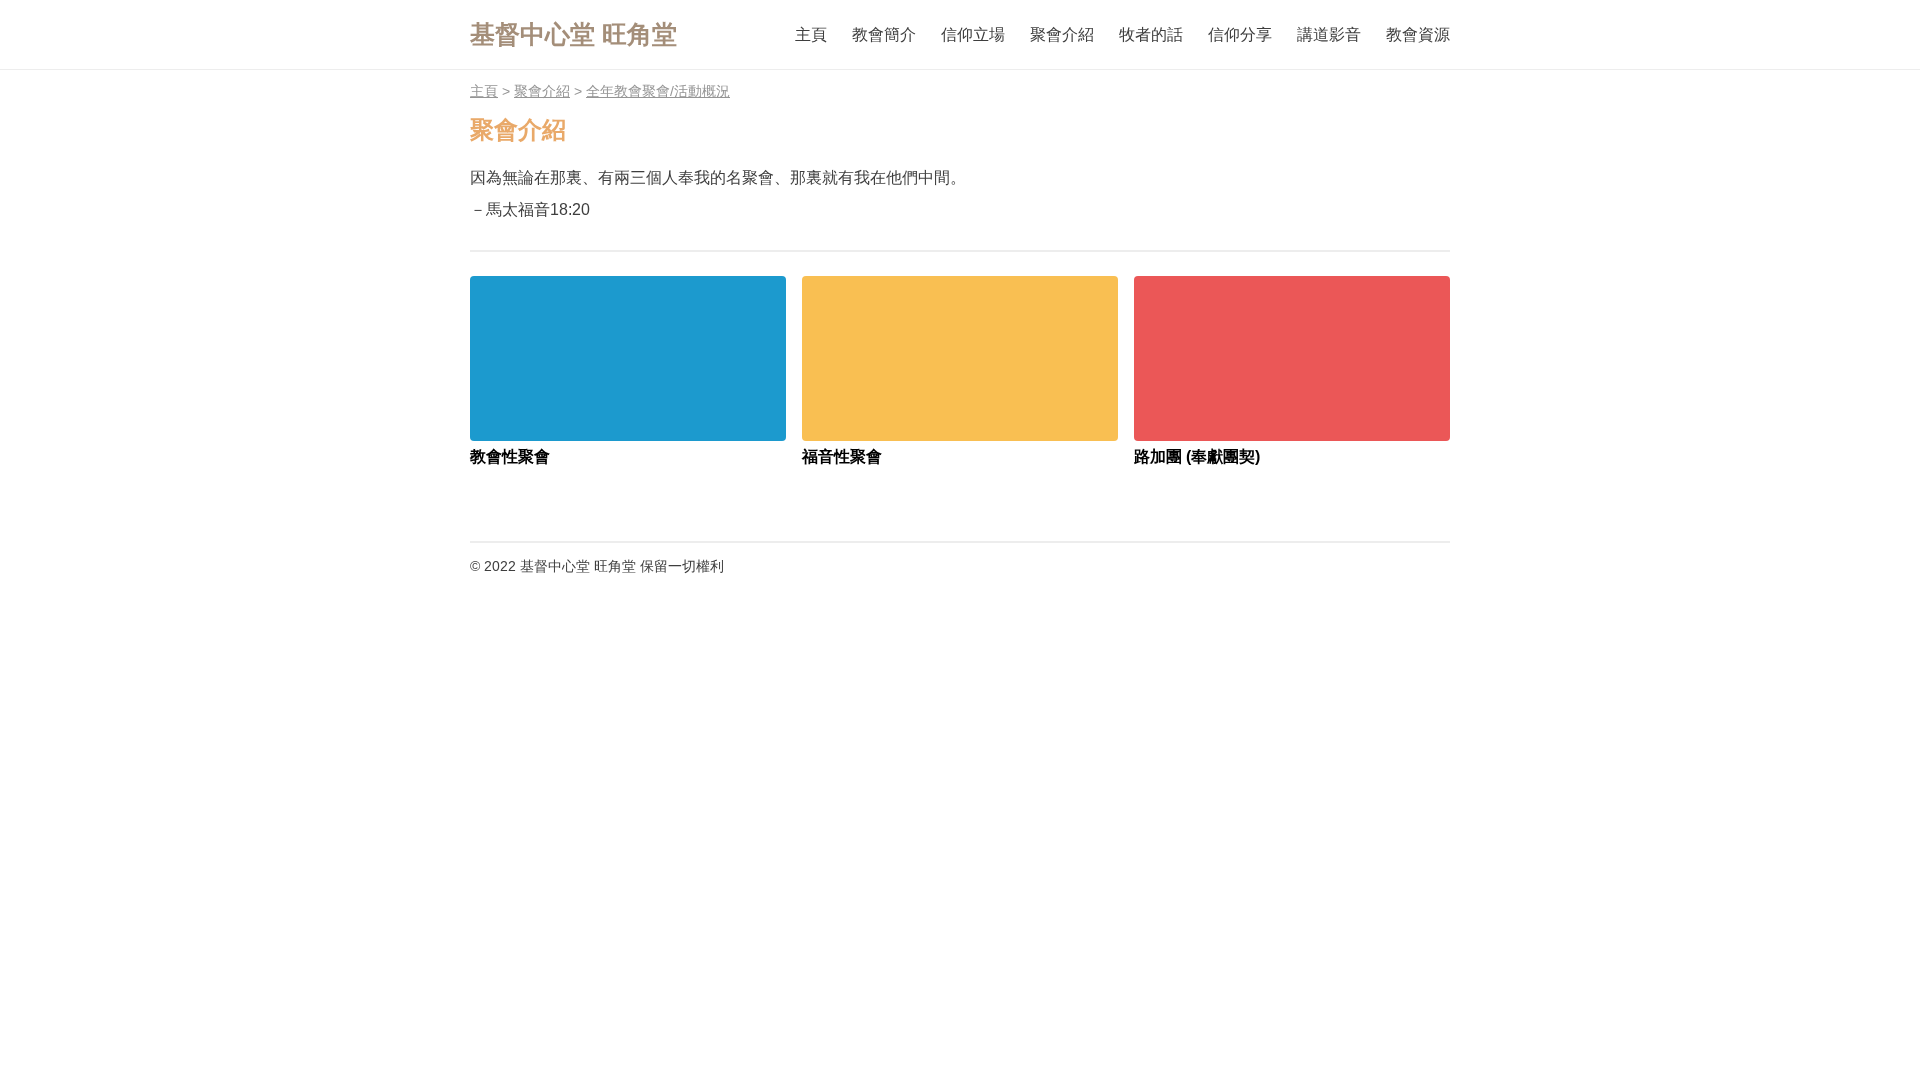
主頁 (484, 91)
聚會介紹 (542, 91)
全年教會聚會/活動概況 (658, 91)
